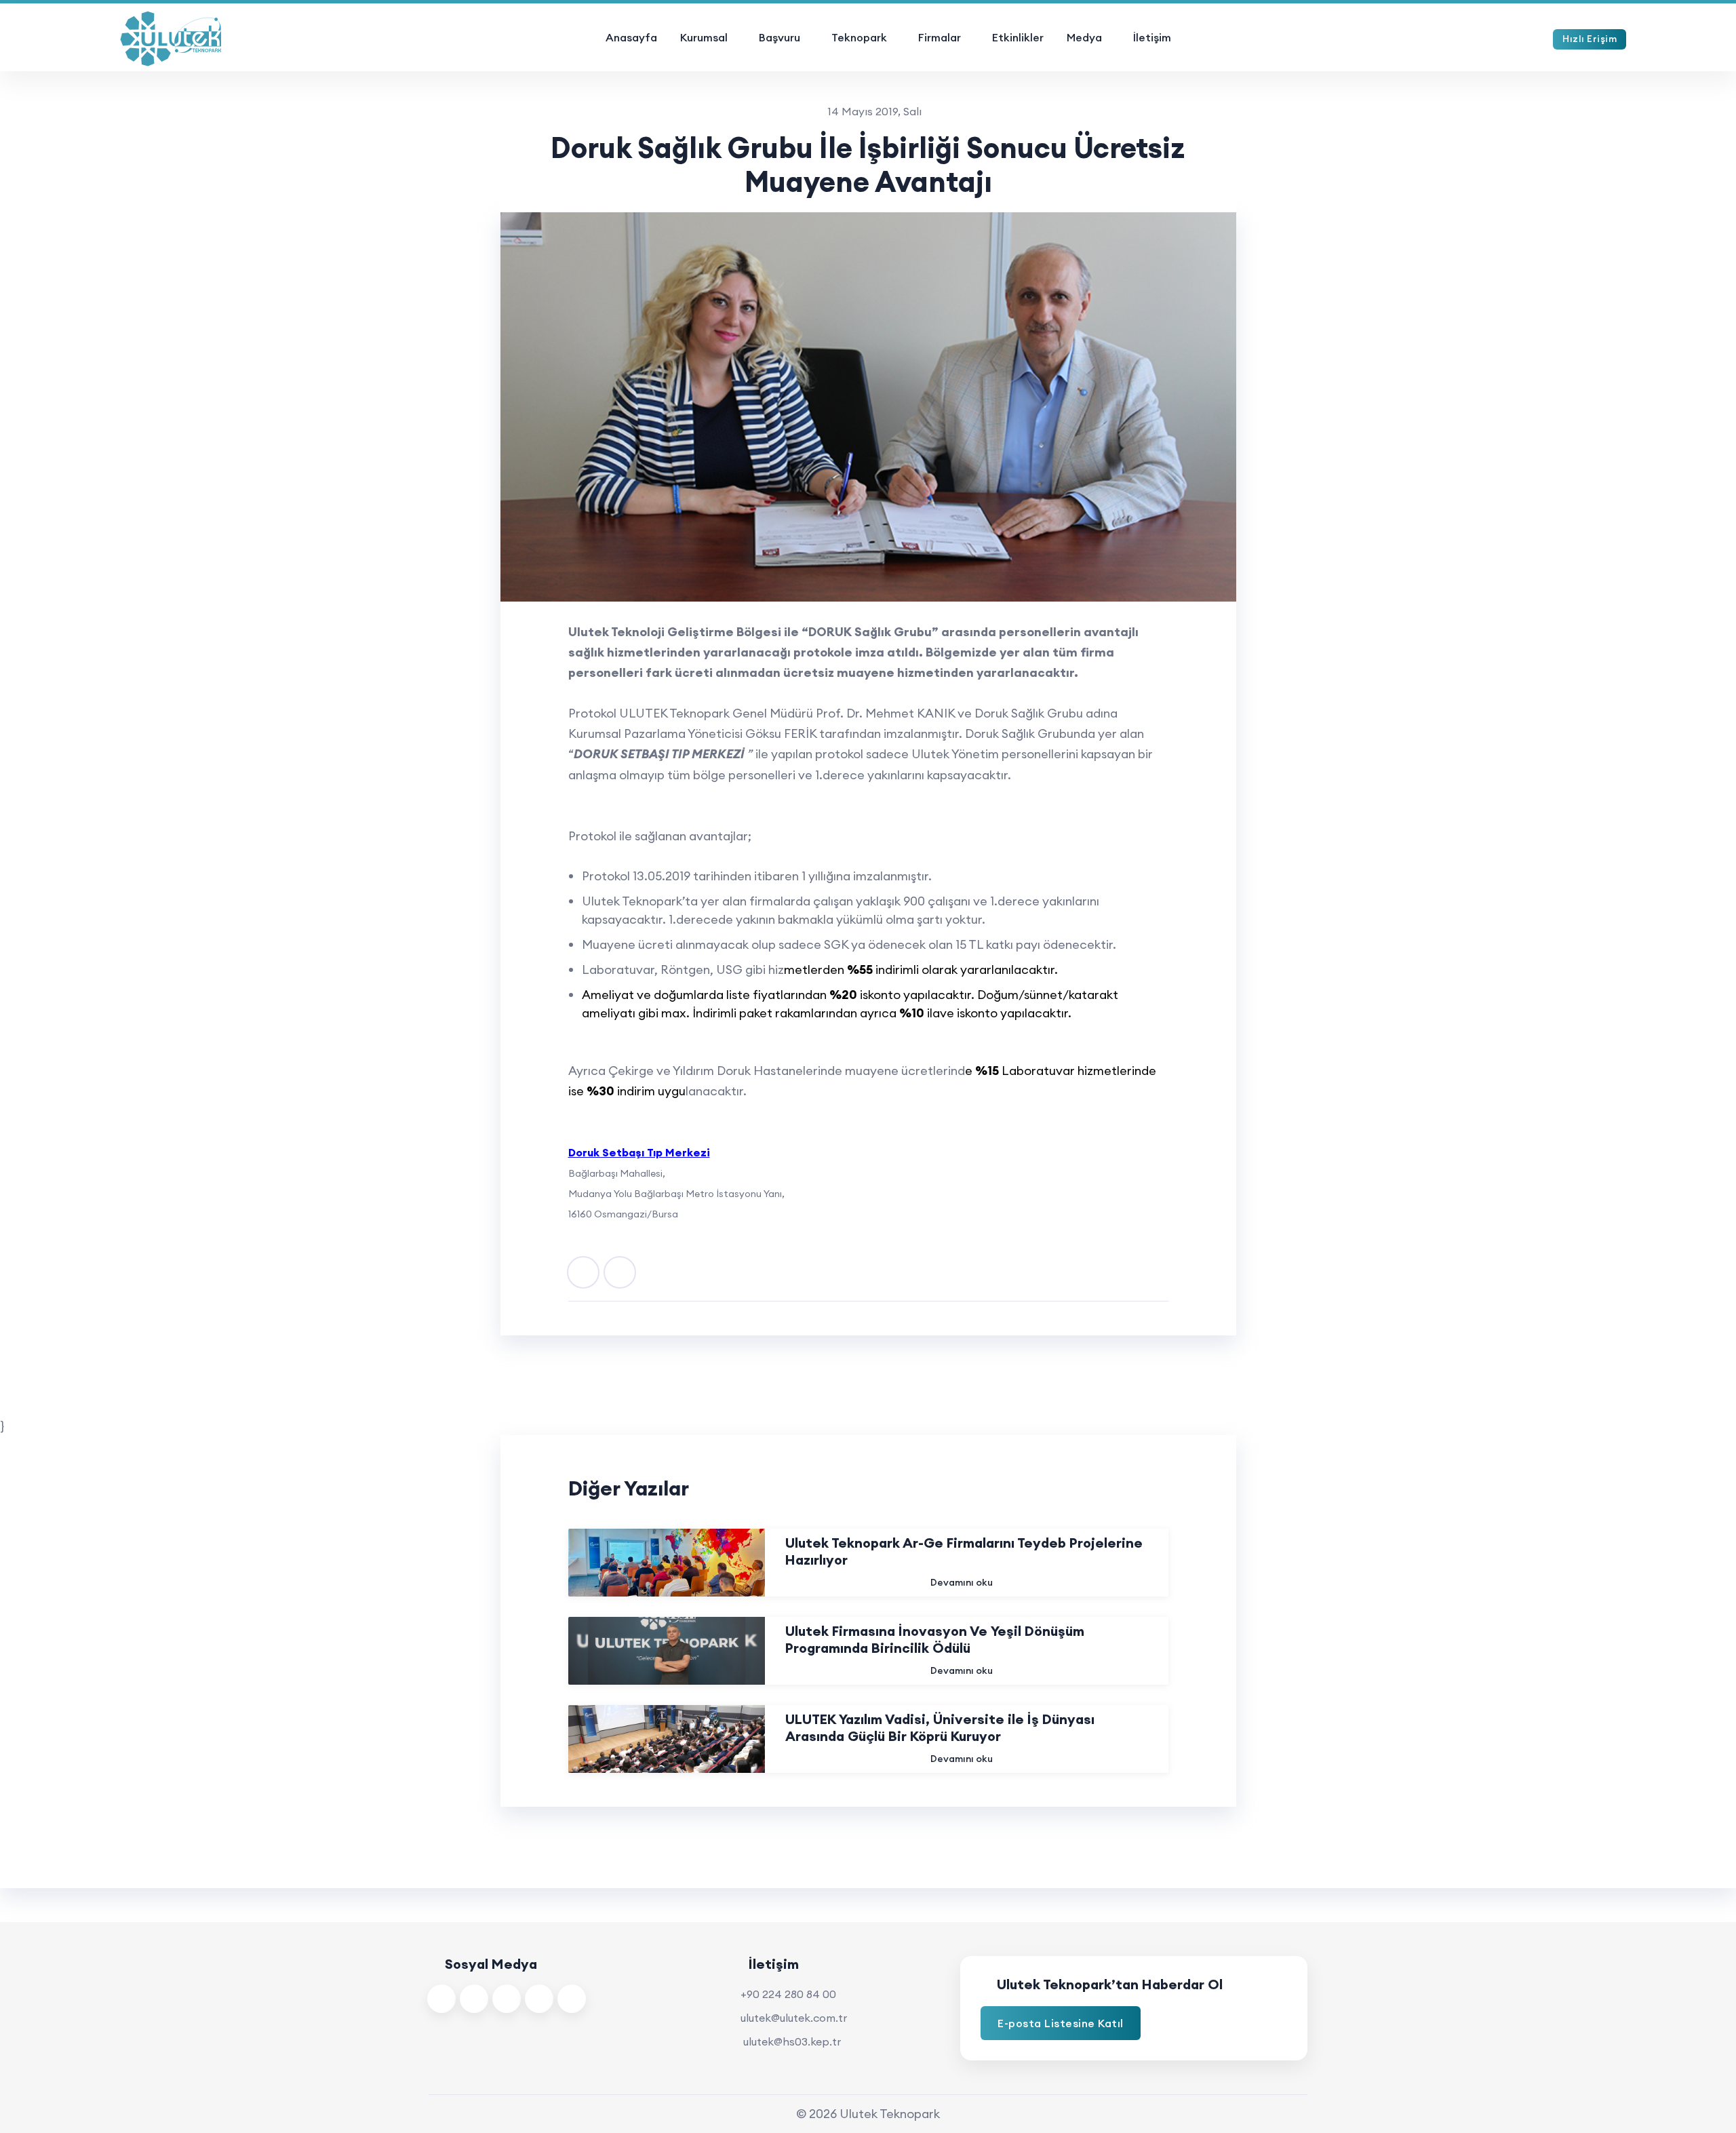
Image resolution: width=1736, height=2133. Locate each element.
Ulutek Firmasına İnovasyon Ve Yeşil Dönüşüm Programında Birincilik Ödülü (935, 1639)
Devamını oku (962, 1582)
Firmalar (940, 37)
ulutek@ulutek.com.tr (794, 2018)
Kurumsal (704, 37)
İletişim (1152, 37)
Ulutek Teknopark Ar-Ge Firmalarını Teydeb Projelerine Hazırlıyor (964, 1551)
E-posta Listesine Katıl (1061, 2023)
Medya (1084, 37)
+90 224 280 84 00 (788, 1994)
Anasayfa (631, 37)
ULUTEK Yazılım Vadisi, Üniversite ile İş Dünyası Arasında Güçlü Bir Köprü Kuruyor (940, 1727)
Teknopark (859, 37)
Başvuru (780, 37)
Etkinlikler (1018, 37)
